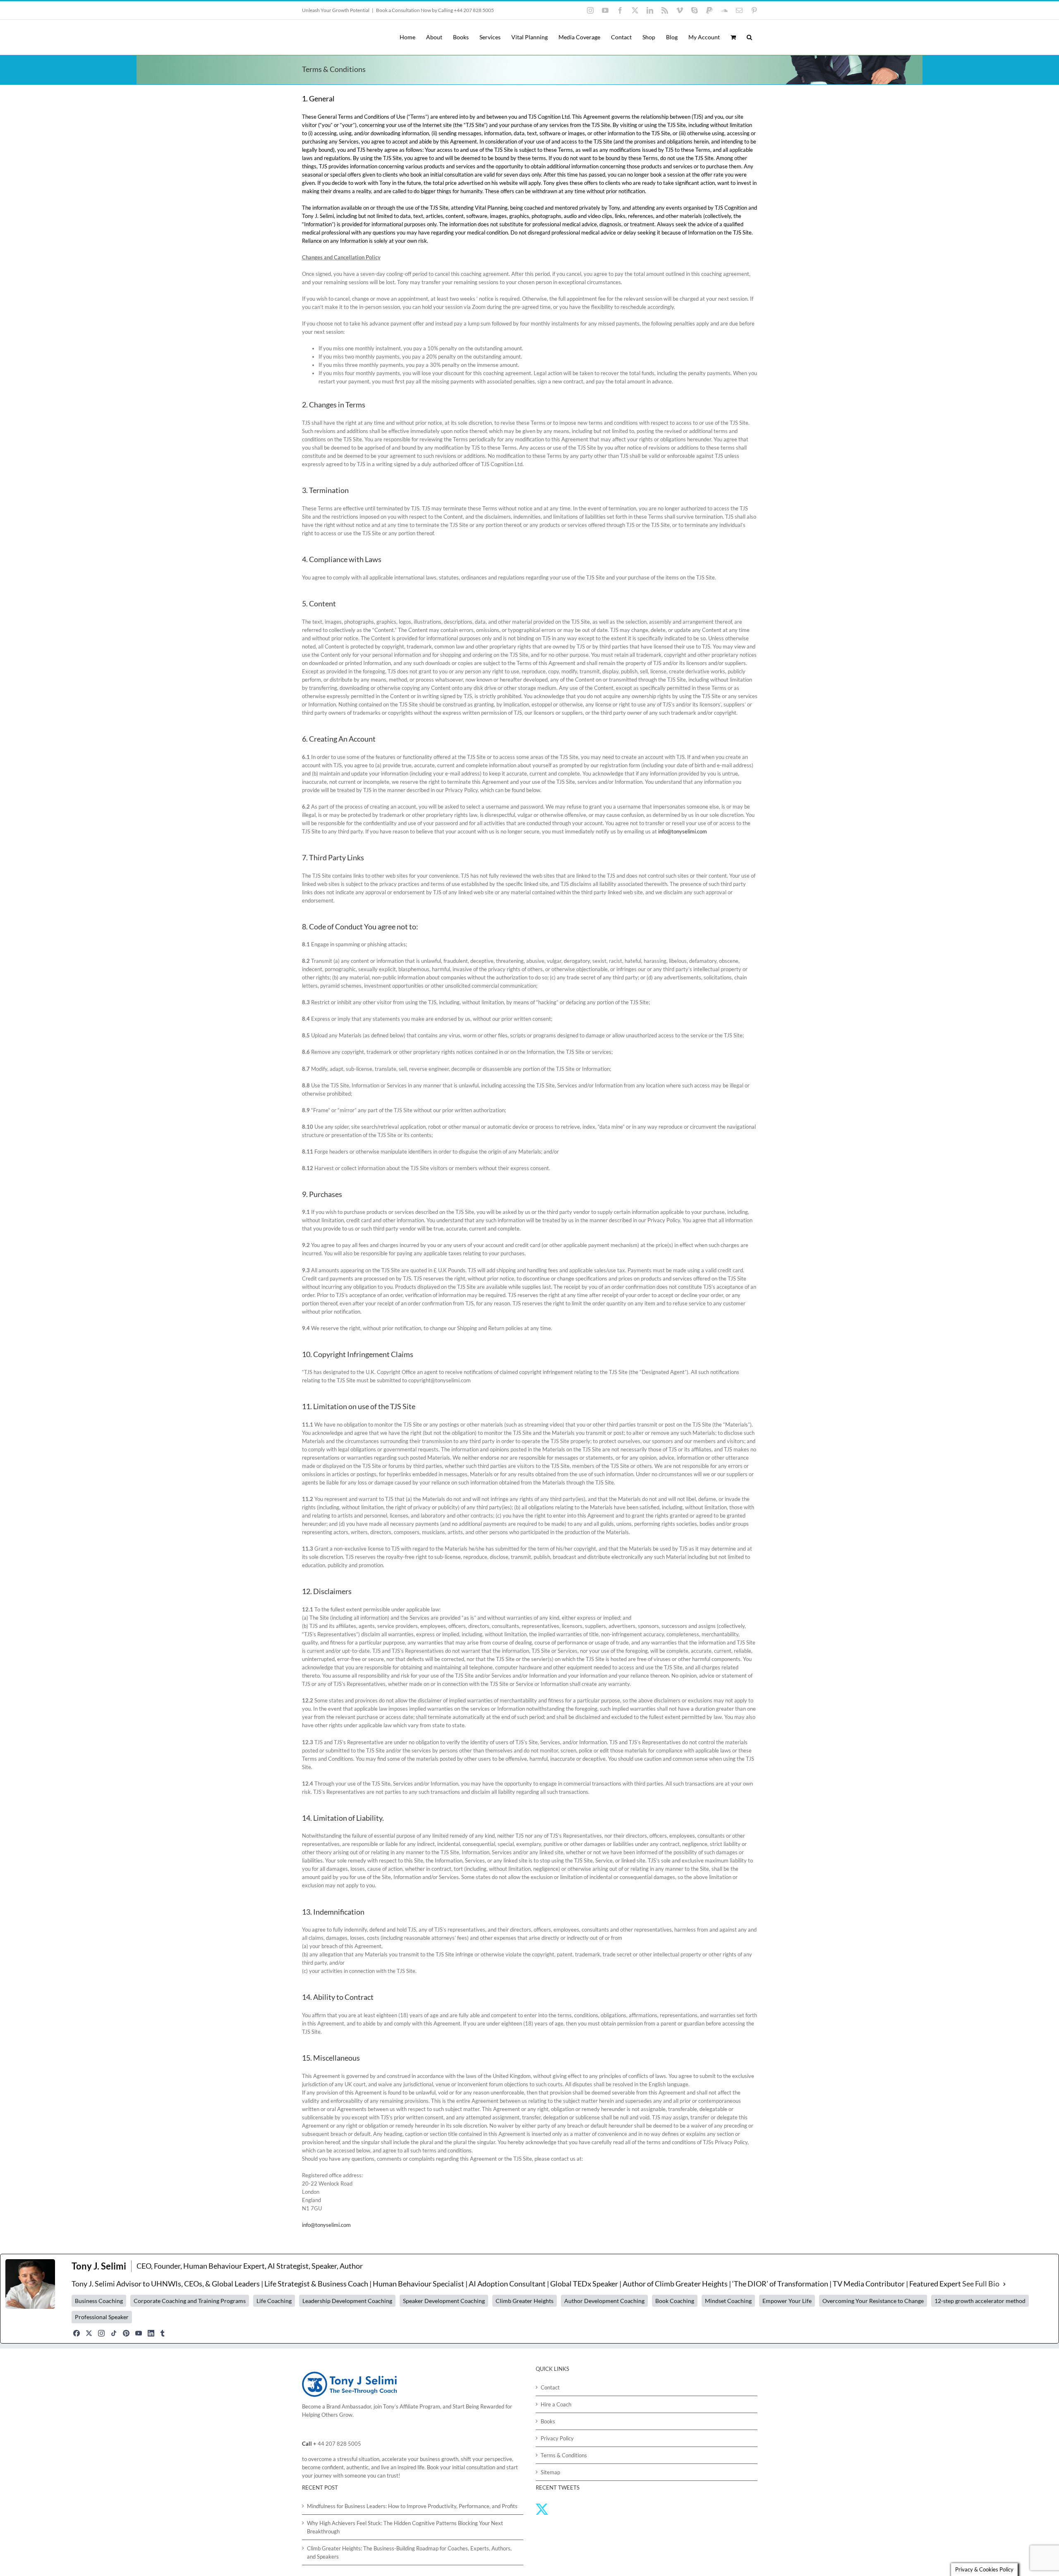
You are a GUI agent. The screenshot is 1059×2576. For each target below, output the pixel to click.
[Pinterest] (126, 2333)
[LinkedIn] (151, 2333)
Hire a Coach (556, 2404)
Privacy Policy (557, 2438)
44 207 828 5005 (339, 2444)
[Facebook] (77, 2333)
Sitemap (550, 2472)
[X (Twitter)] (89, 2333)
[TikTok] (114, 2333)
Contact (550, 2387)
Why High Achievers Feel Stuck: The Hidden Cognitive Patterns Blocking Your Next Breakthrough (405, 2527)
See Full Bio (981, 2284)
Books (548, 2421)
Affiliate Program (420, 2406)
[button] (749, 37)
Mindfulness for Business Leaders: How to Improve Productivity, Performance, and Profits (412, 2506)
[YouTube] (139, 2333)
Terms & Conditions (564, 2455)
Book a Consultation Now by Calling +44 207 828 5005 (435, 10)
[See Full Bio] (1004, 2284)
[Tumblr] (163, 2333)
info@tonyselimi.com (683, 831)
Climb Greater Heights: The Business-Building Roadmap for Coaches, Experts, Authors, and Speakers (409, 2552)
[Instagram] (101, 2333)
